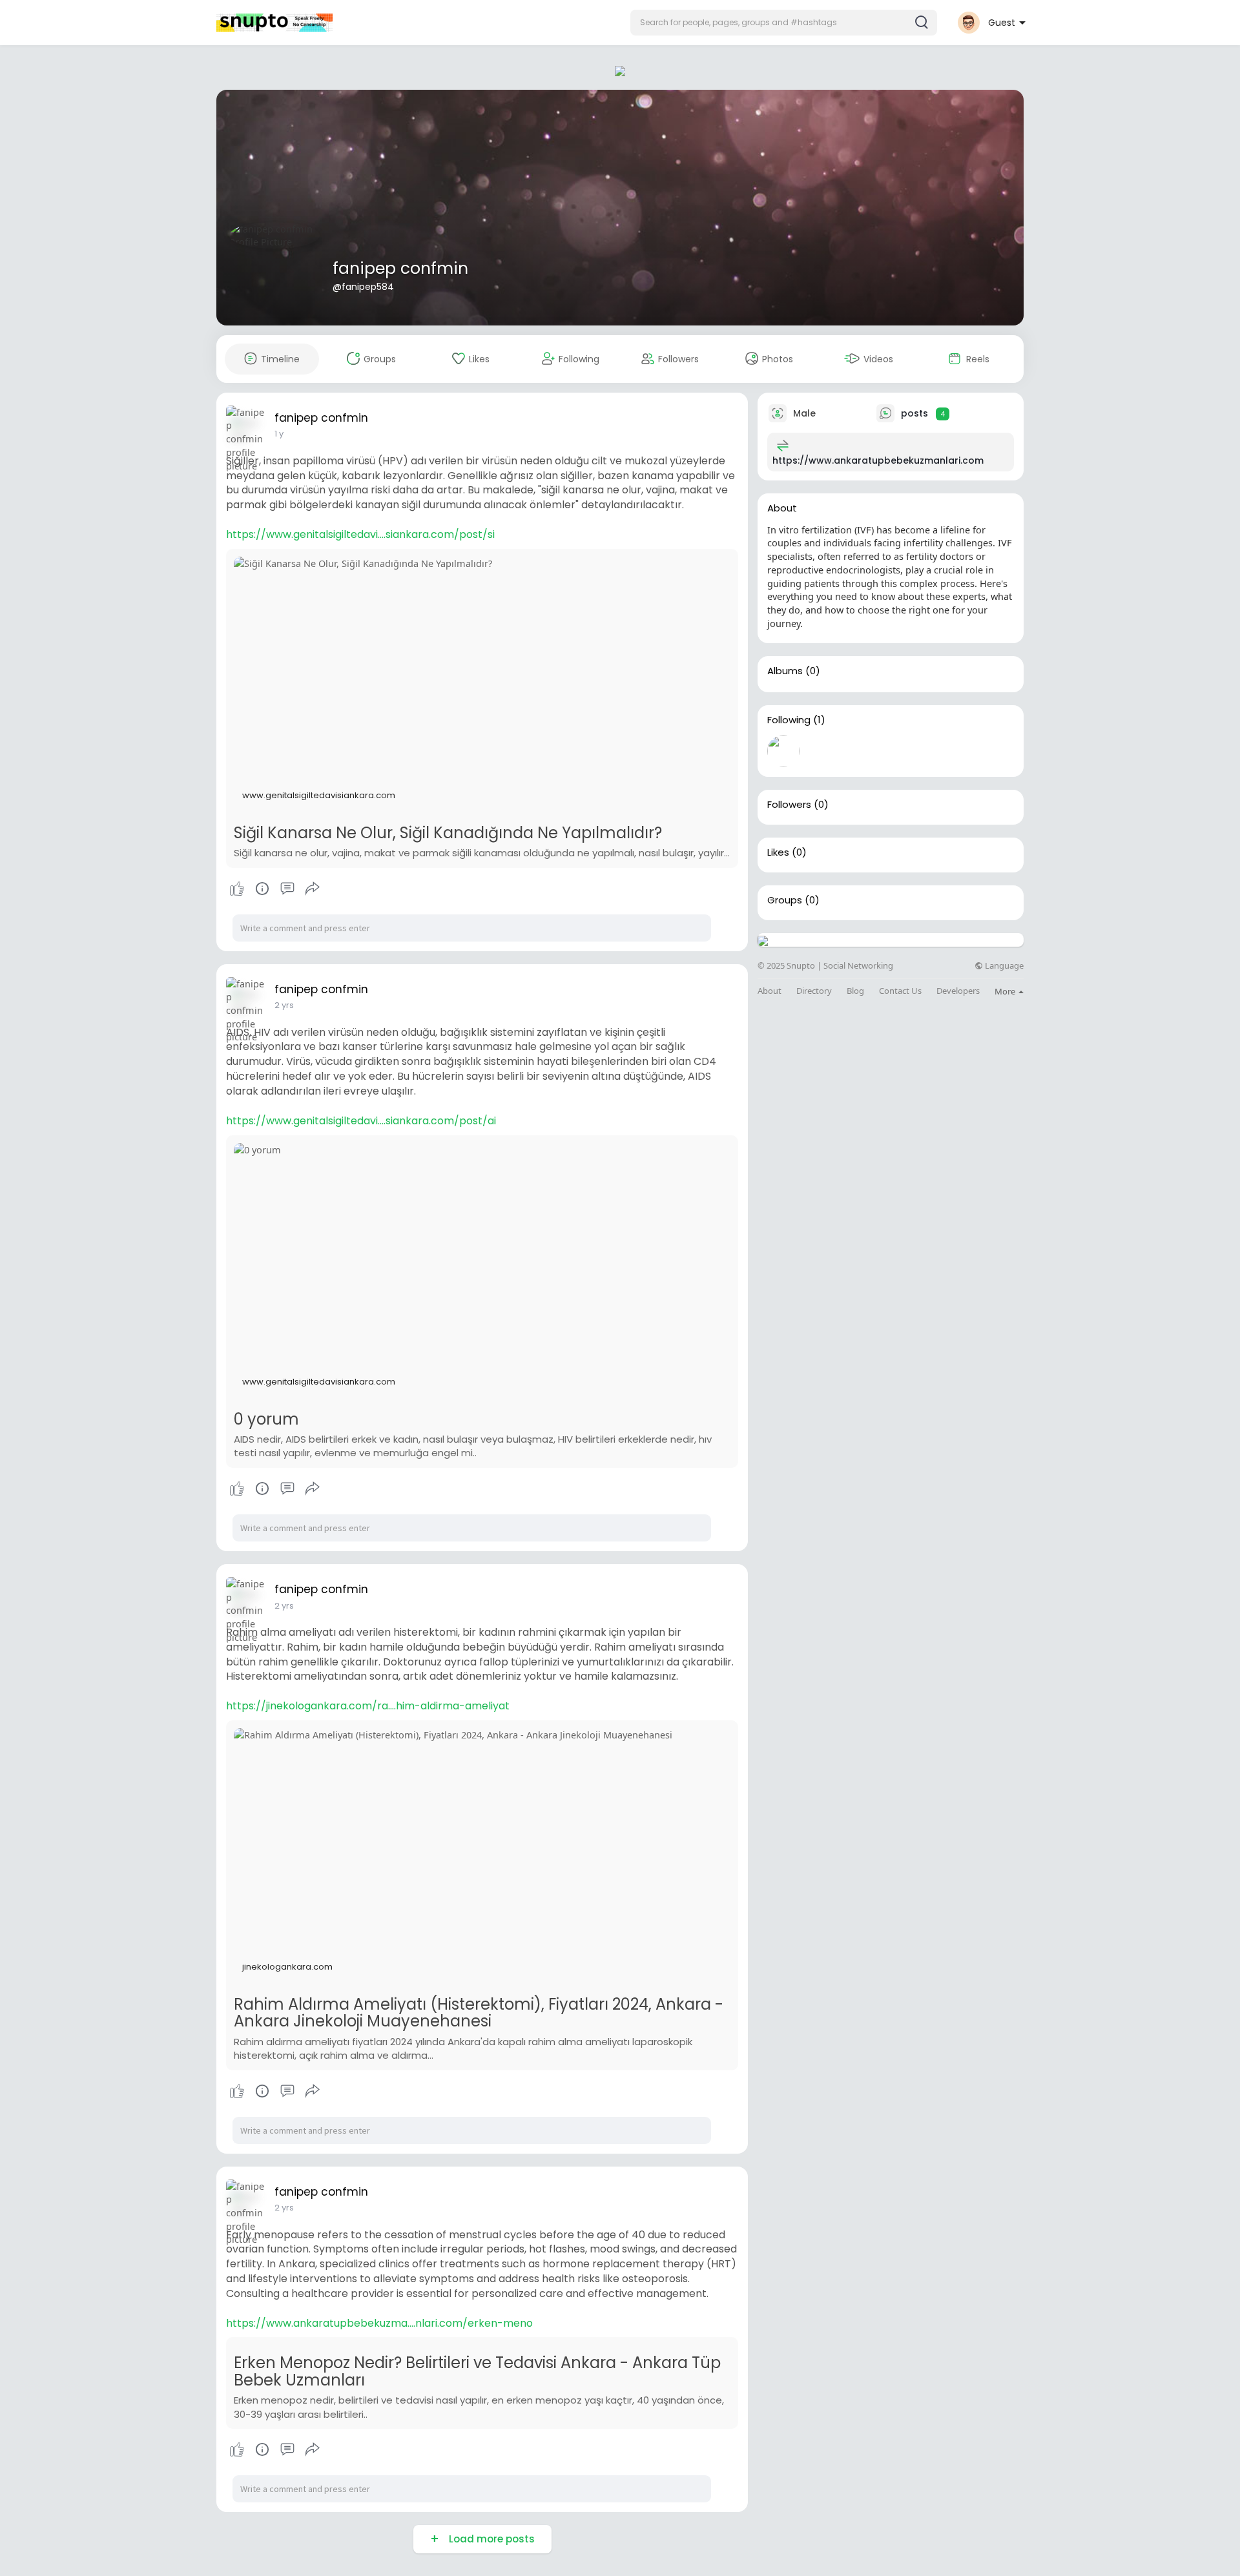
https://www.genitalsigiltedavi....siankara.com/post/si (360, 534)
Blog (855, 991)
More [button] (1006, 991)
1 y (279, 434)
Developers (958, 991)
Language (1003, 966)
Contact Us (900, 991)
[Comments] (287, 889)
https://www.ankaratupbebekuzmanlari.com (878, 460)
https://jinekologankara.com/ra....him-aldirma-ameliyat (368, 1706)
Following (789, 720)
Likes (778, 852)
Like (237, 889)
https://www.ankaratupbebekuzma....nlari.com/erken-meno (379, 2323)
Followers (789, 805)
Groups (785, 900)
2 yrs (284, 1005)
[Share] (313, 889)
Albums (785, 671)
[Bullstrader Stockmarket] (783, 751)
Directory (814, 991)
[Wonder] (262, 889)
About (770, 991)
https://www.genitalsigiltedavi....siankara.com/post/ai (361, 1121)
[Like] (274, 889)
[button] (784, 23)
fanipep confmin (400, 268)
